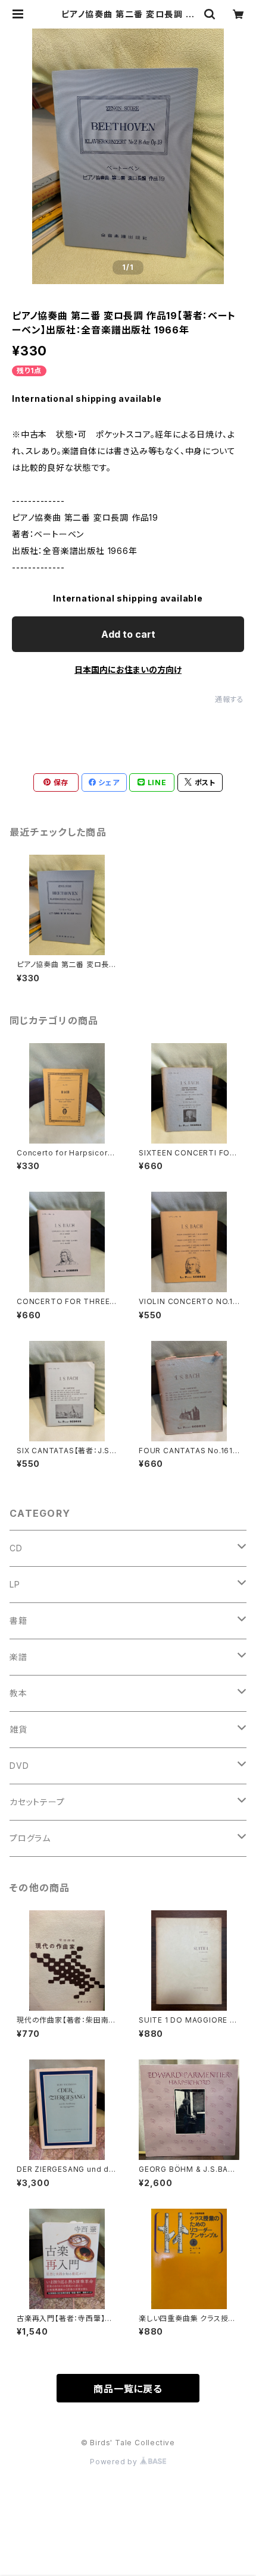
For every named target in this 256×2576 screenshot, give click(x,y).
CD (16, 1548)
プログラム (30, 1838)
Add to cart (128, 634)
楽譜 (18, 1657)
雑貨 (18, 1729)
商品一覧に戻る (128, 2389)
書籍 (18, 1621)
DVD (19, 1766)
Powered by (115, 2462)
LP (15, 1584)
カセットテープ (37, 1802)
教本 (18, 1693)
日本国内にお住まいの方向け (128, 670)
